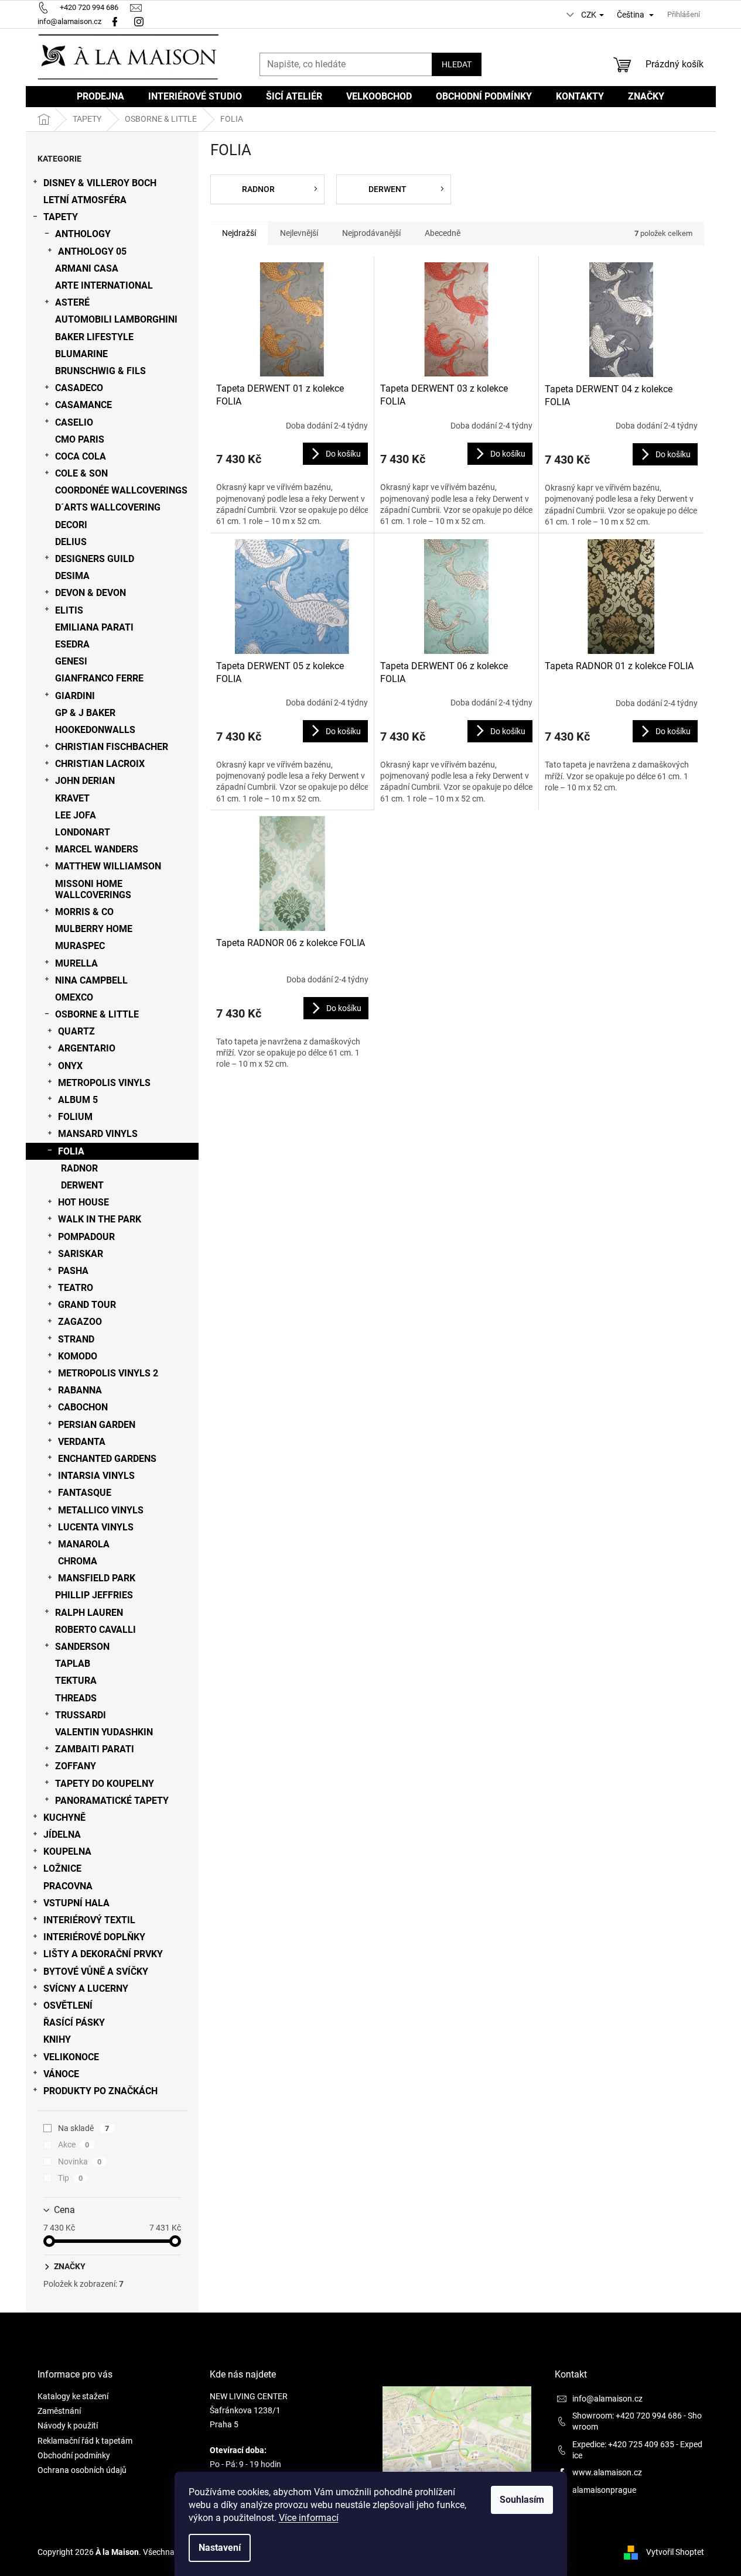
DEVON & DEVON (91, 593)
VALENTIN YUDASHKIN (104, 1732)
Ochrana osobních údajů (82, 2470)
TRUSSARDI (81, 1715)
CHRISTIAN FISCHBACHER (112, 747)
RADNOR (79, 1168)
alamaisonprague (604, 2490)
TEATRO (76, 1288)
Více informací (309, 2518)
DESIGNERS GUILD (95, 559)
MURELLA (76, 963)
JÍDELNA (62, 1835)
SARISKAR (81, 1254)
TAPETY (61, 217)
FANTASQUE (85, 1493)
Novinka (80, 2161)
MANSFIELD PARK (97, 1578)
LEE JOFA (76, 815)
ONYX (70, 1066)
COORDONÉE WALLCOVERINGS (121, 490)
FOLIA (71, 1151)
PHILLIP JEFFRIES (94, 1595)
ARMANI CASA (87, 268)
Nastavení (220, 2548)
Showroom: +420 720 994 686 (627, 2416)
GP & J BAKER (85, 713)
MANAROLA (84, 1544)
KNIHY (57, 2039)
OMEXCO (74, 997)
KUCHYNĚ (64, 1818)
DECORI (71, 525)
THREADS (76, 1698)
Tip (71, 2178)
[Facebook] (115, 21)
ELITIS (69, 610)
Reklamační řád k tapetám (85, 2441)
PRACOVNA (68, 1886)
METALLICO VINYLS (101, 1510)
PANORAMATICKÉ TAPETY (112, 1801)
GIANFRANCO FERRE (99, 678)
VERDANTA (82, 1442)
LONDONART (83, 832)
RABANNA (80, 1390)
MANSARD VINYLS (98, 1134)
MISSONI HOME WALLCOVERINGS (93, 889)
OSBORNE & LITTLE (97, 1014)
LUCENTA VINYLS (96, 1527)
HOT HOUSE (83, 1202)
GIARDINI (75, 696)
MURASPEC (80, 946)
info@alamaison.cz (607, 2399)
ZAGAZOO (80, 1322)
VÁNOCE (61, 2074)
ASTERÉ (72, 302)
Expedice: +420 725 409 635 (623, 2444)
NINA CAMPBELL (91, 980)
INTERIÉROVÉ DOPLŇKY (94, 1937)
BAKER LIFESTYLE (94, 337)
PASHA (73, 1271)
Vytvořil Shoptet (675, 2551)
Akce (74, 2145)
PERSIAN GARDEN (97, 1425)
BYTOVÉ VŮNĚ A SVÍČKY (96, 1972)
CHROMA (78, 1561)
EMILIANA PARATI (94, 627)
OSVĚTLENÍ (68, 2005)
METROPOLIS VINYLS (104, 1083)
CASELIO (74, 422)
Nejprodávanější (371, 233)
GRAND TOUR (87, 1305)
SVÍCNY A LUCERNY (86, 1988)
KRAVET (72, 798)
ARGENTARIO (87, 1048)
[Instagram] (140, 21)
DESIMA (72, 576)
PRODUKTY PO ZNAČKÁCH (100, 2091)
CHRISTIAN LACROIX (100, 764)
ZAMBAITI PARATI (95, 1749)
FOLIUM (75, 1117)
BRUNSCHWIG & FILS (100, 371)
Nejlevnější (299, 233)
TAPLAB (73, 1664)
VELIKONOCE (71, 2057)
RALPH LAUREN (89, 1613)
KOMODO (78, 1356)
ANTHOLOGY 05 (92, 251)
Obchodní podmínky (74, 2455)
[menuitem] (100, 97)
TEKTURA (76, 1681)
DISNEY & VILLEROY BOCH (100, 183)
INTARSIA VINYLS (96, 1476)
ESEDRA (72, 644)
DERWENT (82, 1185)
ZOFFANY (76, 1766)
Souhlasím (522, 2500)
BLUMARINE (81, 354)
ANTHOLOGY (83, 234)
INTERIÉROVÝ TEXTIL (89, 1920)
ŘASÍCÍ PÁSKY (74, 2022)
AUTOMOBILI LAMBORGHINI (116, 319)
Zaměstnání (59, 2411)
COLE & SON (81, 473)
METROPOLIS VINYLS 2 (108, 1373)
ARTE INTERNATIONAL (104, 285)
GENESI (71, 661)
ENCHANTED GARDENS (107, 1459)
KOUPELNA (67, 1851)
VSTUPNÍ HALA (76, 1903)
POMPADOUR (86, 1237)
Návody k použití (68, 2426)
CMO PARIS (80, 439)
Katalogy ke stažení (73, 2396)
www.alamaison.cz (607, 2472)
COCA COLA (81, 456)
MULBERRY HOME (94, 929)
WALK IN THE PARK (100, 1219)
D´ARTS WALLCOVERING (108, 507)
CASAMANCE (83, 405)
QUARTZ (76, 1031)
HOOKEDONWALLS (95, 730)
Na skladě (84, 2128)
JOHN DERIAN (85, 781)
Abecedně (443, 233)
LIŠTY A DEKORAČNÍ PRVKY (103, 1954)
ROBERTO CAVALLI (95, 1630)
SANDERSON (82, 1647)
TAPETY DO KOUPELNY (105, 1784)
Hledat (457, 64)
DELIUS (71, 542)
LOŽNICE (62, 1868)
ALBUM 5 (78, 1100)
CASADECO (79, 388)
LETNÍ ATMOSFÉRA (85, 200)
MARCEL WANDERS (97, 849)
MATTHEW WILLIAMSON (108, 866)
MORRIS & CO (84, 912)
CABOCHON (83, 1407)
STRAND (76, 1339)
